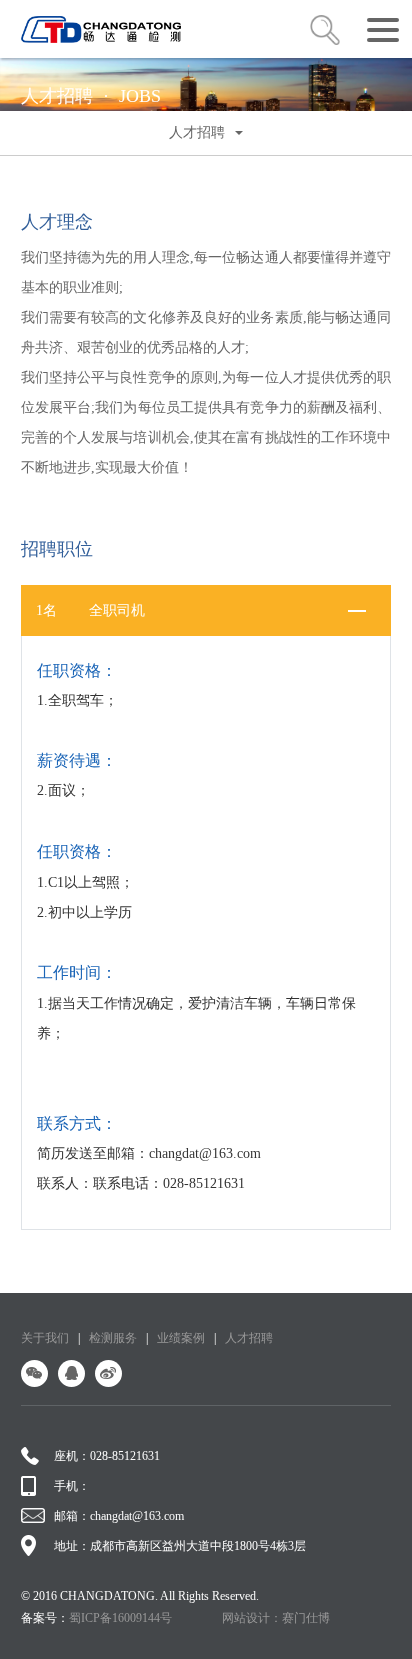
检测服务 (113, 1338)
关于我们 (45, 1338)
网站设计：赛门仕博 (276, 1618)
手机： (72, 1486)
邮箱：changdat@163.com (119, 1516)
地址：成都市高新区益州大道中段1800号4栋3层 (180, 1546)
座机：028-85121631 (107, 1456)
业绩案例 (181, 1338)
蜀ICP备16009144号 (120, 1618)
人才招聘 (249, 1338)
